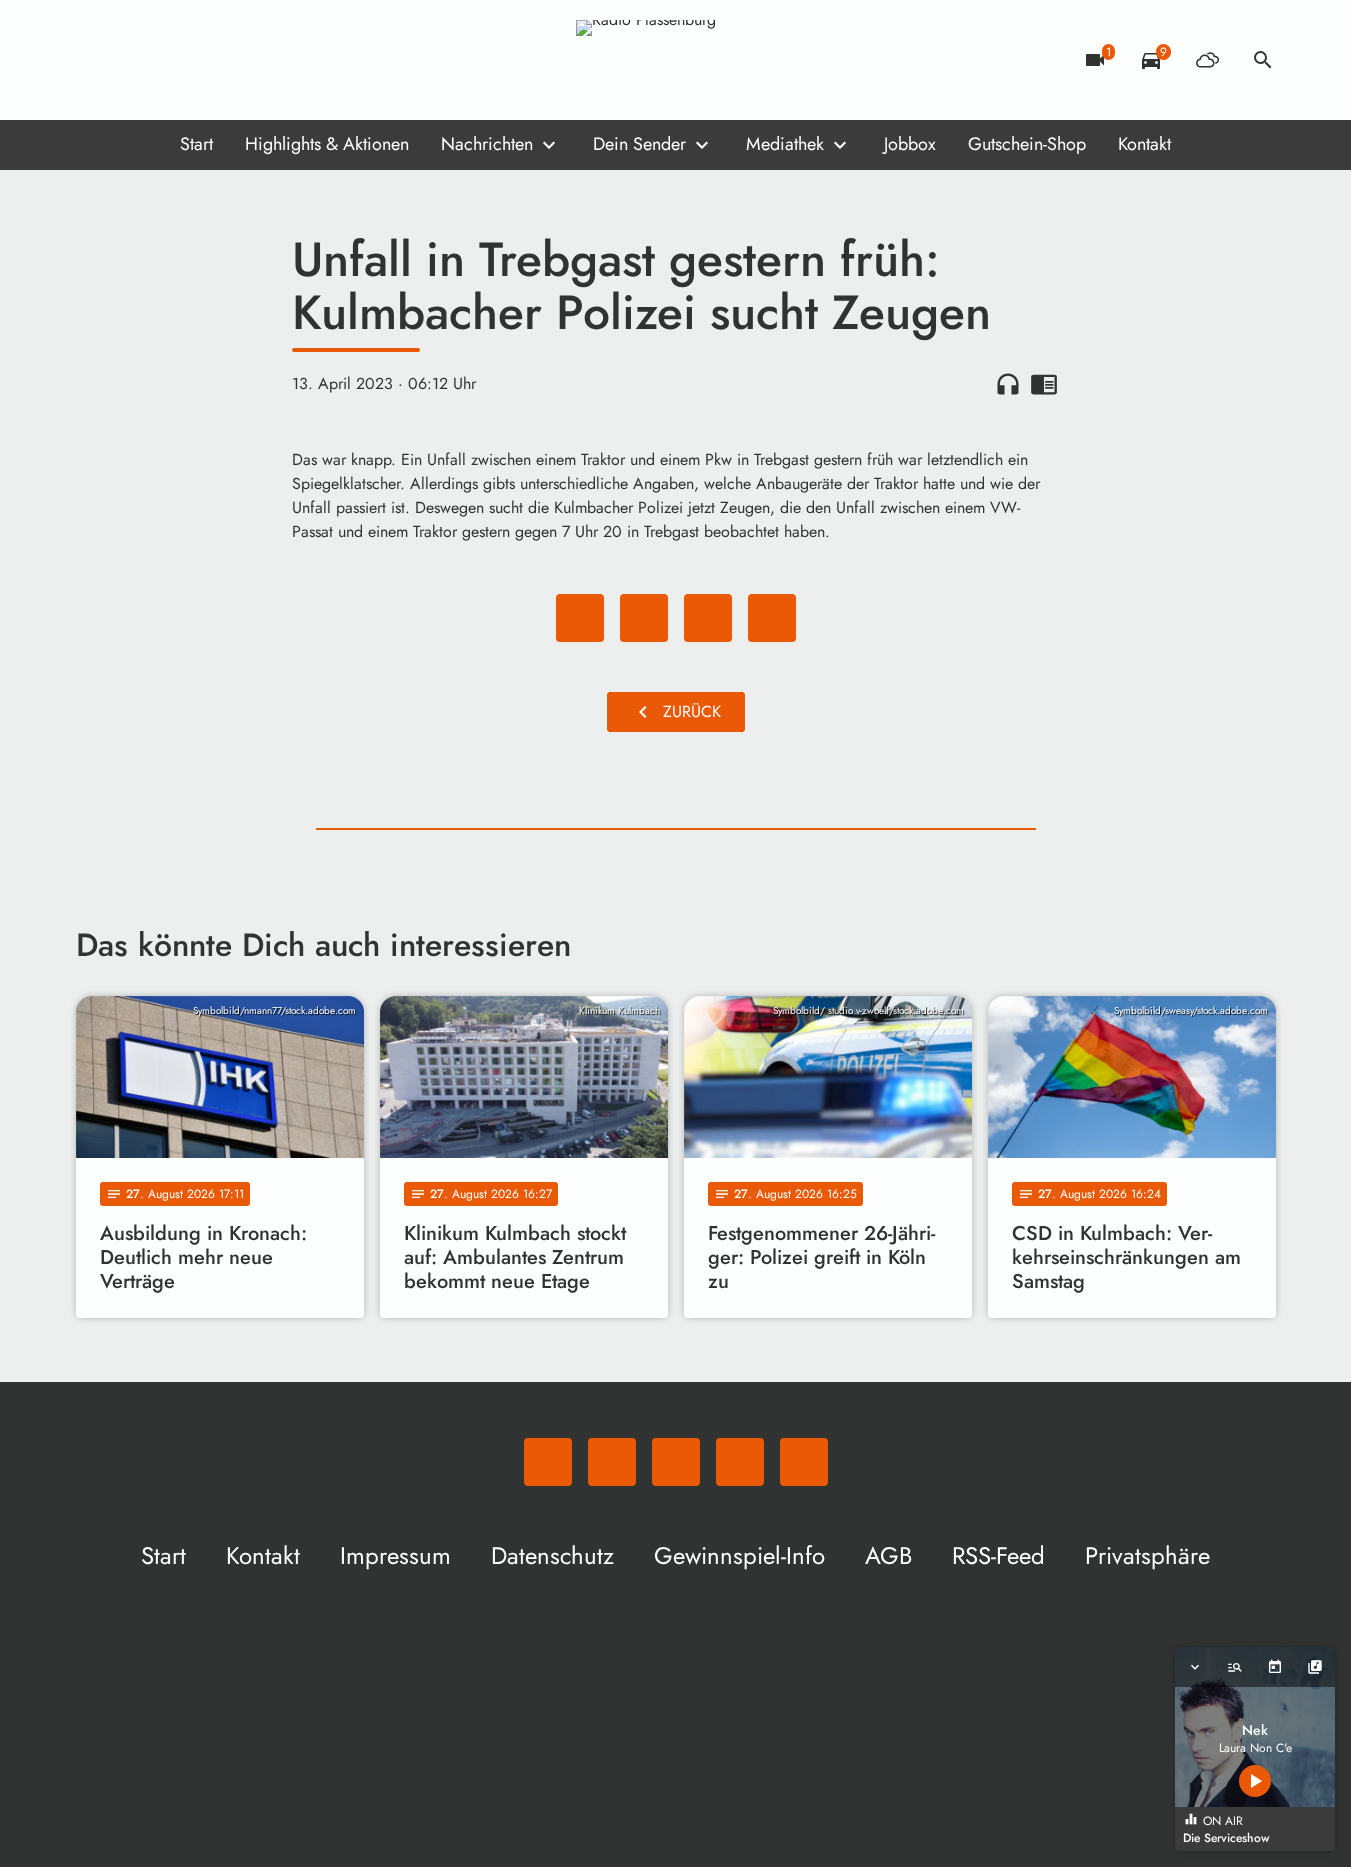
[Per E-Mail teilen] (772, 618)
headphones (1008, 384)
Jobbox (910, 144)
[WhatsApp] (96, 60)
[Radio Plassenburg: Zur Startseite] (676, 60)
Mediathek (785, 144)
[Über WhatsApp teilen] (708, 618)
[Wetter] (1207, 60)
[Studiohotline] (256, 60)
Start (196, 144)
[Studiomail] (216, 60)
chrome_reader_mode (1044, 384)
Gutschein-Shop (1027, 144)
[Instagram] (176, 60)
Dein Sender (639, 144)
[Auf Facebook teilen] (580, 618)
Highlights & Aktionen (327, 144)
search (1263, 60)
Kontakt (1144, 144)
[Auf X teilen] (644, 618)
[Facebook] (136, 60)
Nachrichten (487, 144)
